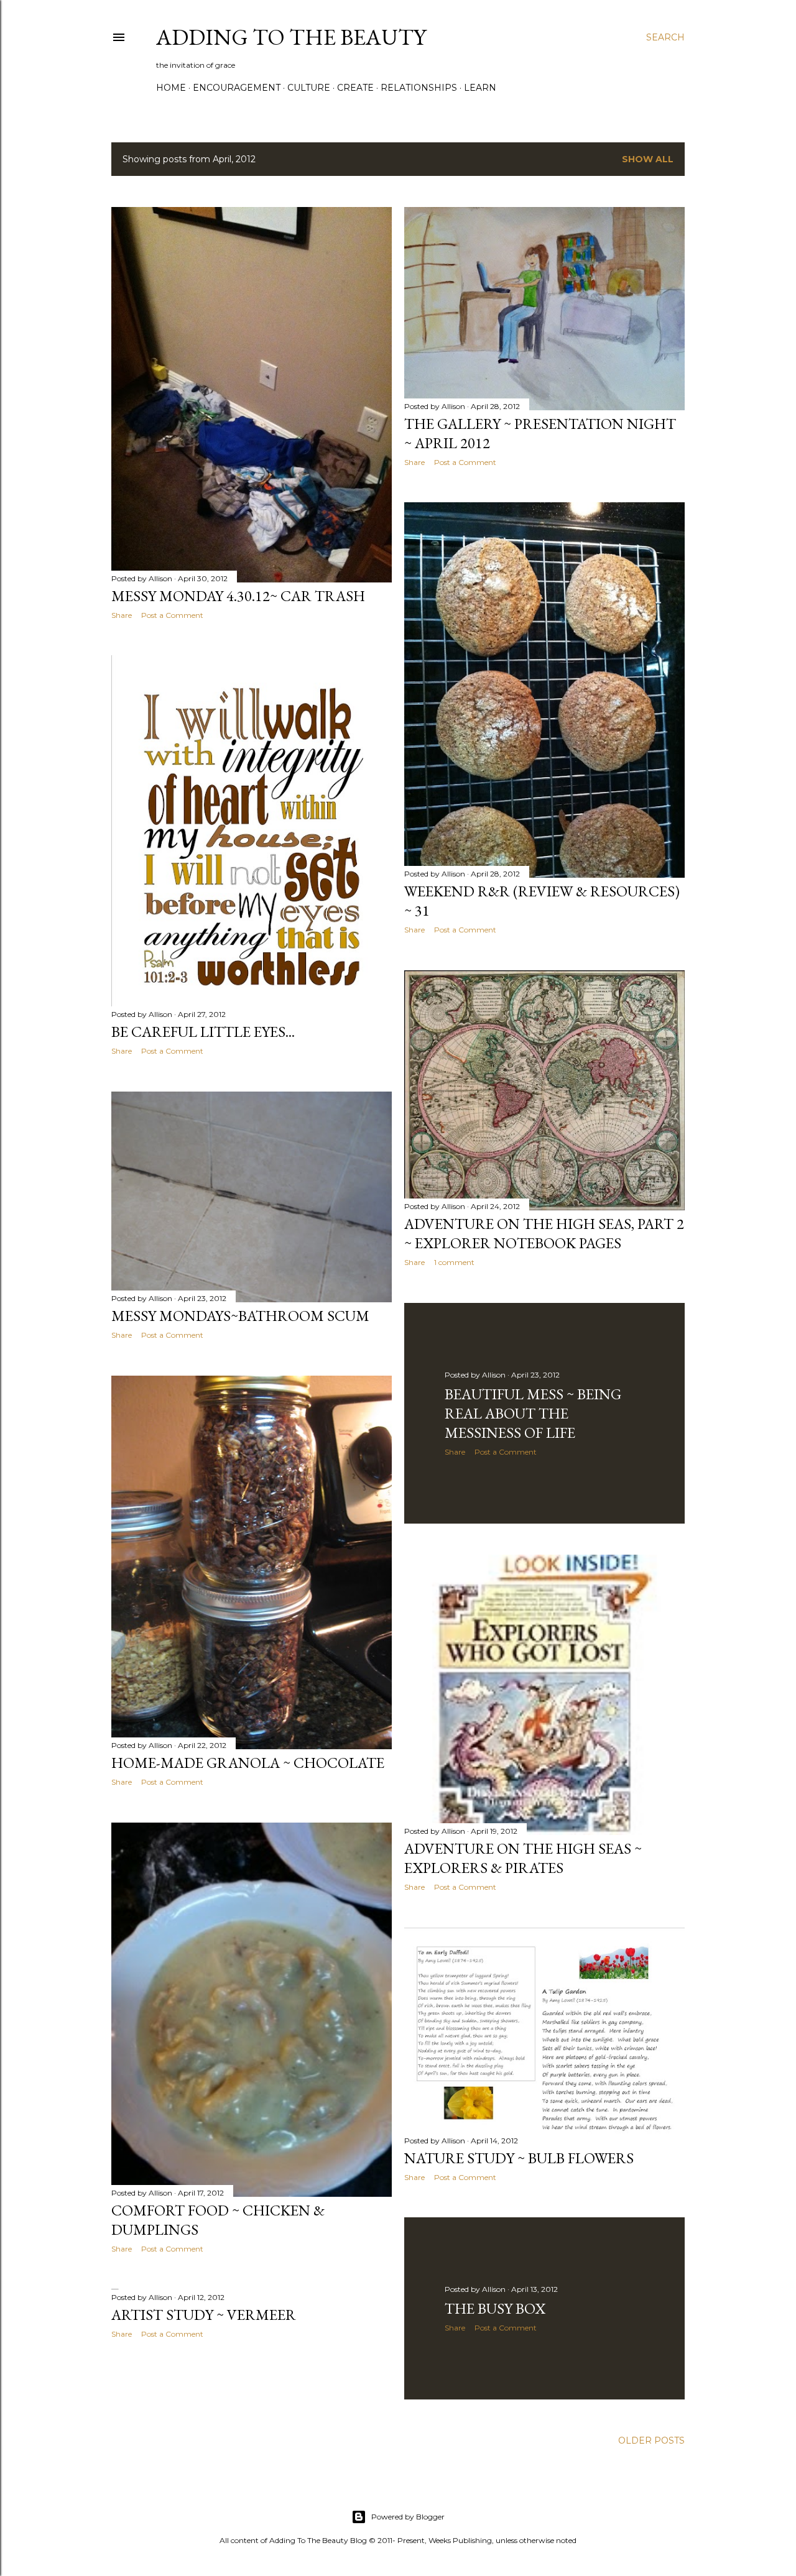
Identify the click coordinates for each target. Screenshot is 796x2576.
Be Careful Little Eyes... (203, 1032)
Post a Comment (172, 615)
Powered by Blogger (408, 2517)
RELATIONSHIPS (419, 88)
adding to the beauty (291, 37)
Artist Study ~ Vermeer (204, 2315)
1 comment (454, 1262)
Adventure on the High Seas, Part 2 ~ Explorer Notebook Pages (544, 1233)
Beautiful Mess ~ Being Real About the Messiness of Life (533, 1413)
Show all (648, 159)
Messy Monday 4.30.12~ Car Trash (238, 596)
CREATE (355, 88)
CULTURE (309, 88)
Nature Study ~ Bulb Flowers (519, 2158)
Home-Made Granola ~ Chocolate (248, 1763)
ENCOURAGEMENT (237, 88)
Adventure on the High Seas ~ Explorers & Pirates (523, 1858)
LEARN (480, 88)
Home (171, 88)
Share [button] (122, 615)
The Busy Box (495, 2308)
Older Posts (651, 2440)
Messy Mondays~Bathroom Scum (240, 1316)
